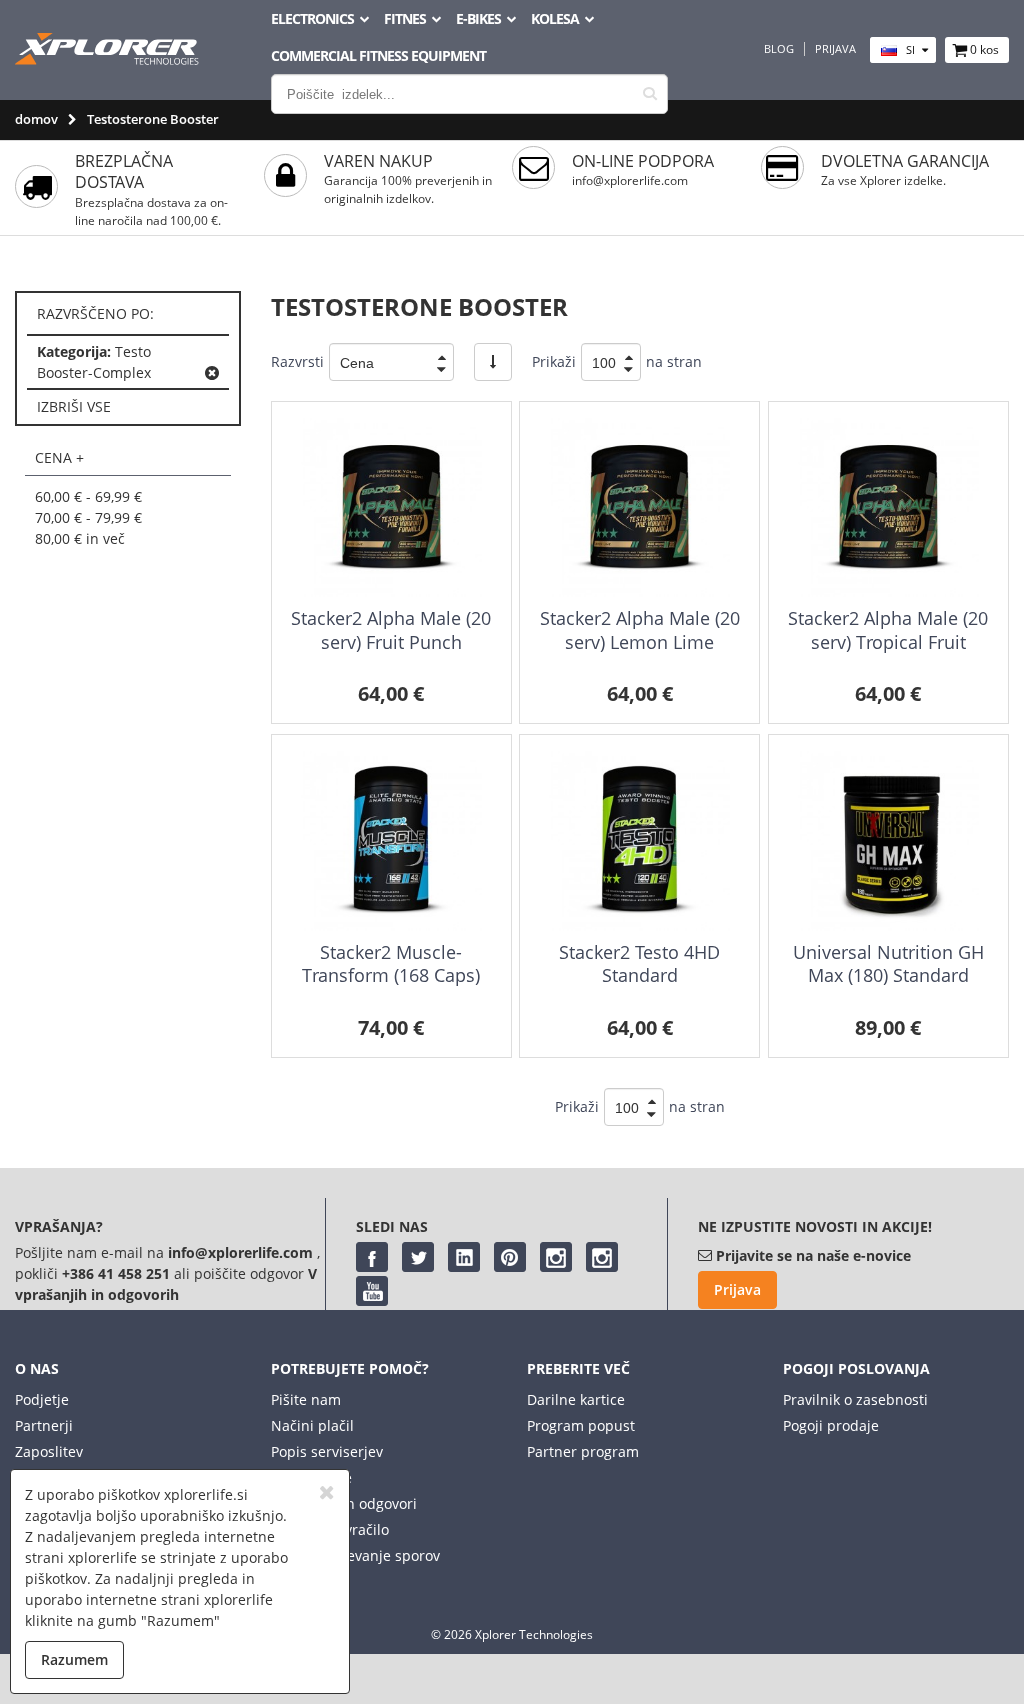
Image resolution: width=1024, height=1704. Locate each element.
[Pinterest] (510, 1257)
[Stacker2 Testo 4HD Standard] (639, 840)
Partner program (583, 1451)
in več (80, 538)
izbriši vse (74, 406)
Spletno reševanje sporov (355, 1555)
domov (36, 119)
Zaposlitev (49, 1451)
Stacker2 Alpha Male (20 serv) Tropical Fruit (888, 629)
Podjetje (42, 1399)
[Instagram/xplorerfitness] (602, 1257)
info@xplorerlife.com (630, 180)
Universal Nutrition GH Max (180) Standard (888, 963)
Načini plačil (312, 1425)
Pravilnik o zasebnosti (855, 1399)
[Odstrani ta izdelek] (212, 373)
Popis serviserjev (327, 1451)
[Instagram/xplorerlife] (556, 1257)
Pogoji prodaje (831, 1425)
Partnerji (44, 1425)
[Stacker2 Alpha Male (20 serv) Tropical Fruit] (888, 507)
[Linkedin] (464, 1257)
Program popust (581, 1425)
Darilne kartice (576, 1399)
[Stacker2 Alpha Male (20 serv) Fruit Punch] (391, 507)
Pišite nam (306, 1399)
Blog (779, 49)
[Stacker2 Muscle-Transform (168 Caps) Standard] (391, 840)
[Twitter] (418, 1257)
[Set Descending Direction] (493, 362)
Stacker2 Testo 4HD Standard (639, 963)
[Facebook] (372, 1257)
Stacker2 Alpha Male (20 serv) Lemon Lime (640, 629)
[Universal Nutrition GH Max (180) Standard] (888, 840)
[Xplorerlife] (109, 59)
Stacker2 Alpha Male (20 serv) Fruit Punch (391, 629)
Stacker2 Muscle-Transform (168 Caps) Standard (391, 975)
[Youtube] (372, 1291)
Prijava (835, 49)
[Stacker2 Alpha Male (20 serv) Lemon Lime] (639, 507)
